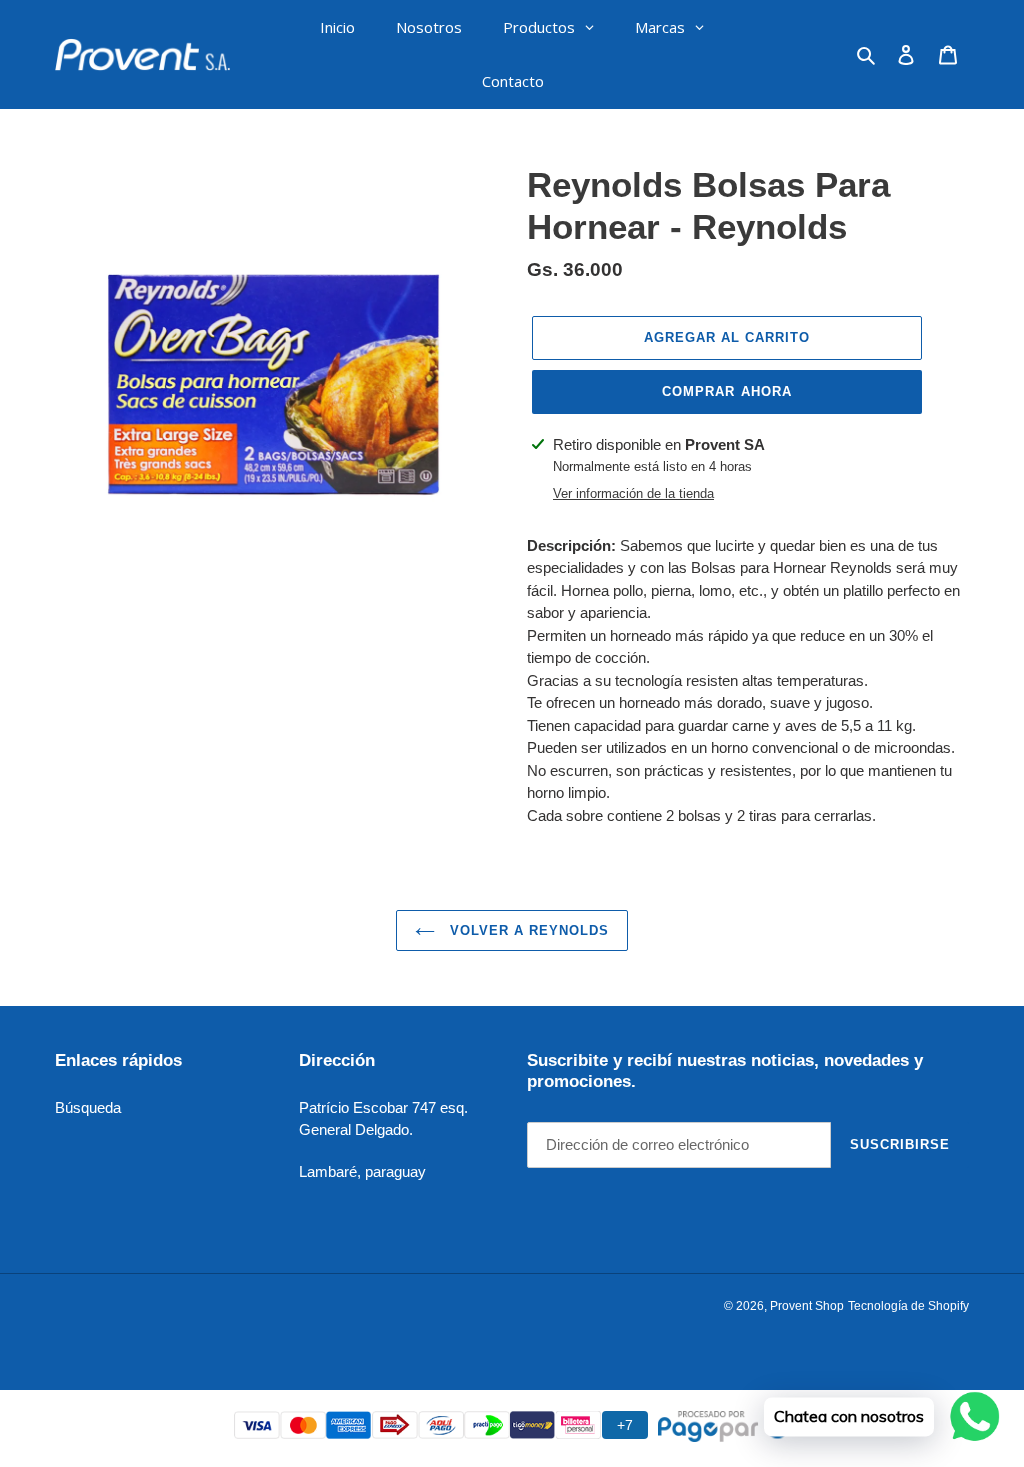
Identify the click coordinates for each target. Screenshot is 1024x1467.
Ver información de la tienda (633, 493)
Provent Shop (807, 1306)
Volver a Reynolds (527, 930)
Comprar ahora (727, 391)
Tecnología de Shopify (908, 1306)
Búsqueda (88, 1107)
